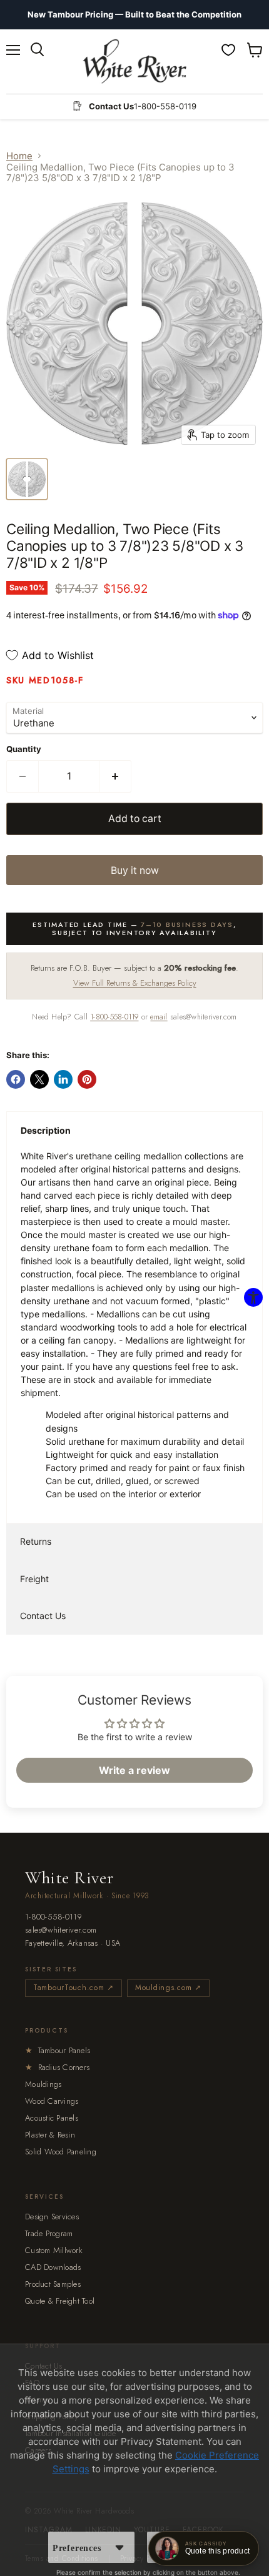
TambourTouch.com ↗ (74, 1988)
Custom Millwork (54, 2250)
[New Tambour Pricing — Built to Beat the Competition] (134, 15)
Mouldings (43, 2084)
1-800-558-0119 (114, 1017)
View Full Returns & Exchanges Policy (135, 983)
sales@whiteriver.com (61, 1930)
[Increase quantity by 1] (115, 776)
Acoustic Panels (52, 2118)
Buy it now (135, 870)
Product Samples (53, 2284)
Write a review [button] (134, 1770)
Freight (34, 1579)
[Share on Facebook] (16, 1079)
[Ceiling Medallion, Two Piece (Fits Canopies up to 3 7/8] (27, 479)
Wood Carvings (52, 2101)
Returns (36, 1541)
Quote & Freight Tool (60, 2301)
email (159, 1017)
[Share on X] (39, 1079)
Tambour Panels (58, 2050)
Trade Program (49, 2233)
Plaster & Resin (50, 2135)
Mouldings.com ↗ (168, 1988)
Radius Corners (57, 2067)
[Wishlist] (228, 50)
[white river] (135, 62)
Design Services (52, 2217)
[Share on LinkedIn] (63, 1079)
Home (19, 156)
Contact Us (43, 1616)
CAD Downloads (53, 2267)
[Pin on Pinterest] (87, 1079)
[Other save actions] (119, 2547)
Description (46, 1130)
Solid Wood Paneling (61, 2152)
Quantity (24, 749)
